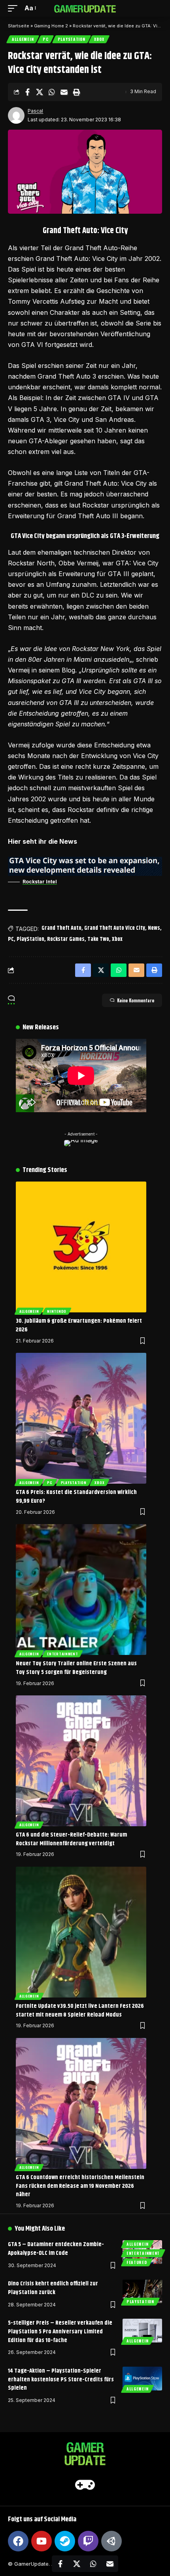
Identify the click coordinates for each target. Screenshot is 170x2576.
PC (45, 39)
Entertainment (62, 1654)
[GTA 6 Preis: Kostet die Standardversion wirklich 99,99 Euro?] (81, 1418)
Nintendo (57, 1311)
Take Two (98, 939)
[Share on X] (40, 92)
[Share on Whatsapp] (52, 92)
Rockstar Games (66, 939)
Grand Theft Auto (61, 928)
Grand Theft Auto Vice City (115, 928)
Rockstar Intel (40, 882)
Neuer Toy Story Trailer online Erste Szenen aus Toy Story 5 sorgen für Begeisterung (76, 1668)
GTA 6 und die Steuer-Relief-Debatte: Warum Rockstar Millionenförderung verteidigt (71, 1839)
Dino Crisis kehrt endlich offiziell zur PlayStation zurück (53, 2288)
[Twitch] (88, 2541)
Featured (137, 2262)
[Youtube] (42, 2541)
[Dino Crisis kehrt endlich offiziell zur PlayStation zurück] (142, 2291)
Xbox (99, 39)
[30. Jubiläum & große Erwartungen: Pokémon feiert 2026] (81, 1247)
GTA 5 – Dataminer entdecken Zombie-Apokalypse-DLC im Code (56, 2249)
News (154, 928)
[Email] (64, 92)
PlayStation (72, 39)
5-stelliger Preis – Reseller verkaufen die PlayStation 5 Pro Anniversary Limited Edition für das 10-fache (60, 2332)
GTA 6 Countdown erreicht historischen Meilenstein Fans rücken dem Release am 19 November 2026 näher (80, 2186)
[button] (15, 8)
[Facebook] (18, 2541)
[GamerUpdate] (85, 8)
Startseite (19, 26)
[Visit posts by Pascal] (16, 115)
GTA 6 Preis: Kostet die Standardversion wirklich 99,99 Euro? (76, 1497)
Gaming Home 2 (51, 26)
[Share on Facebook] (27, 92)
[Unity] (111, 2541)
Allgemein (23, 39)
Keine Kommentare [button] (136, 1000)
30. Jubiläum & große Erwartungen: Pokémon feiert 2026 (79, 1325)
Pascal (35, 111)
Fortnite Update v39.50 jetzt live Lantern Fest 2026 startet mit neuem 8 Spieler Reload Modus (80, 2010)
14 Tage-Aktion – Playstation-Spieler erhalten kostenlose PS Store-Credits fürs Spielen (61, 2380)
